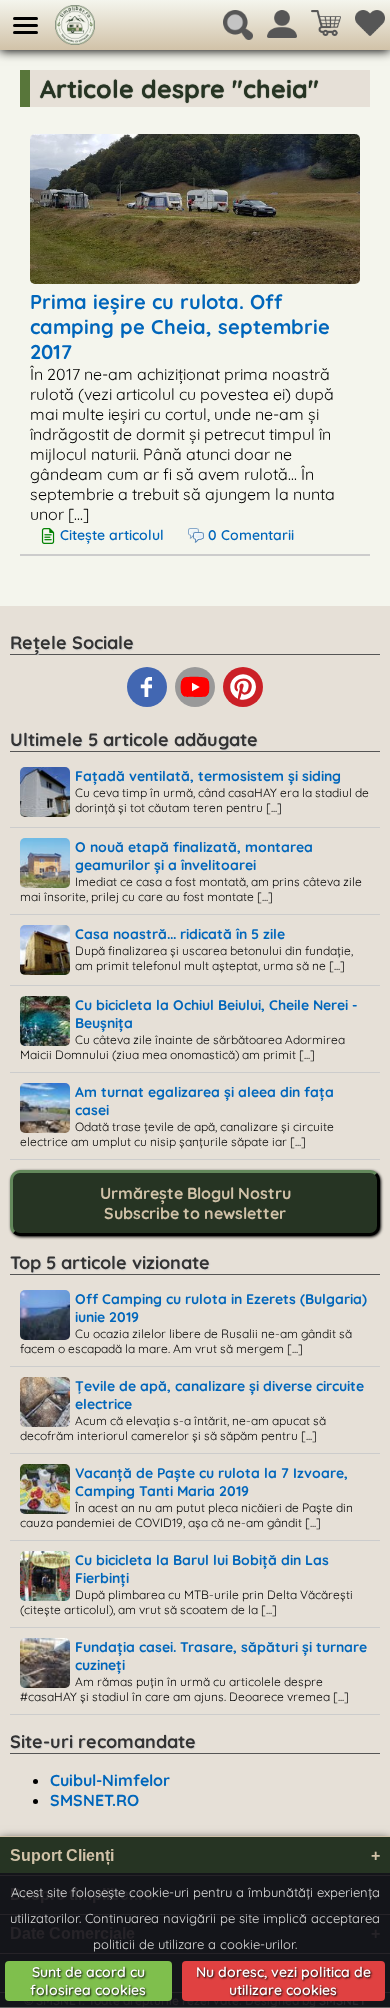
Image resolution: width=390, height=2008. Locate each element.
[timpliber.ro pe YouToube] (197, 703)
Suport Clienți (195, 1855)
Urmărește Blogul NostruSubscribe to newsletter (195, 1203)
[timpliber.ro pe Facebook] (149, 703)
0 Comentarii (249, 535)
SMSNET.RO (94, 1800)
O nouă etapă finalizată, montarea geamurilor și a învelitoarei (194, 856)
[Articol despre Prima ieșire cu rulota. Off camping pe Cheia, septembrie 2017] (195, 276)
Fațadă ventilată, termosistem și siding (208, 776)
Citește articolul (112, 535)
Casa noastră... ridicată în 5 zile (180, 934)
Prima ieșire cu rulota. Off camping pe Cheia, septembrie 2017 (180, 326)
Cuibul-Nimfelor (110, 1780)
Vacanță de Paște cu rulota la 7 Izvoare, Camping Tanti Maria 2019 (211, 1482)
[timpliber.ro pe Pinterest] (243, 703)
